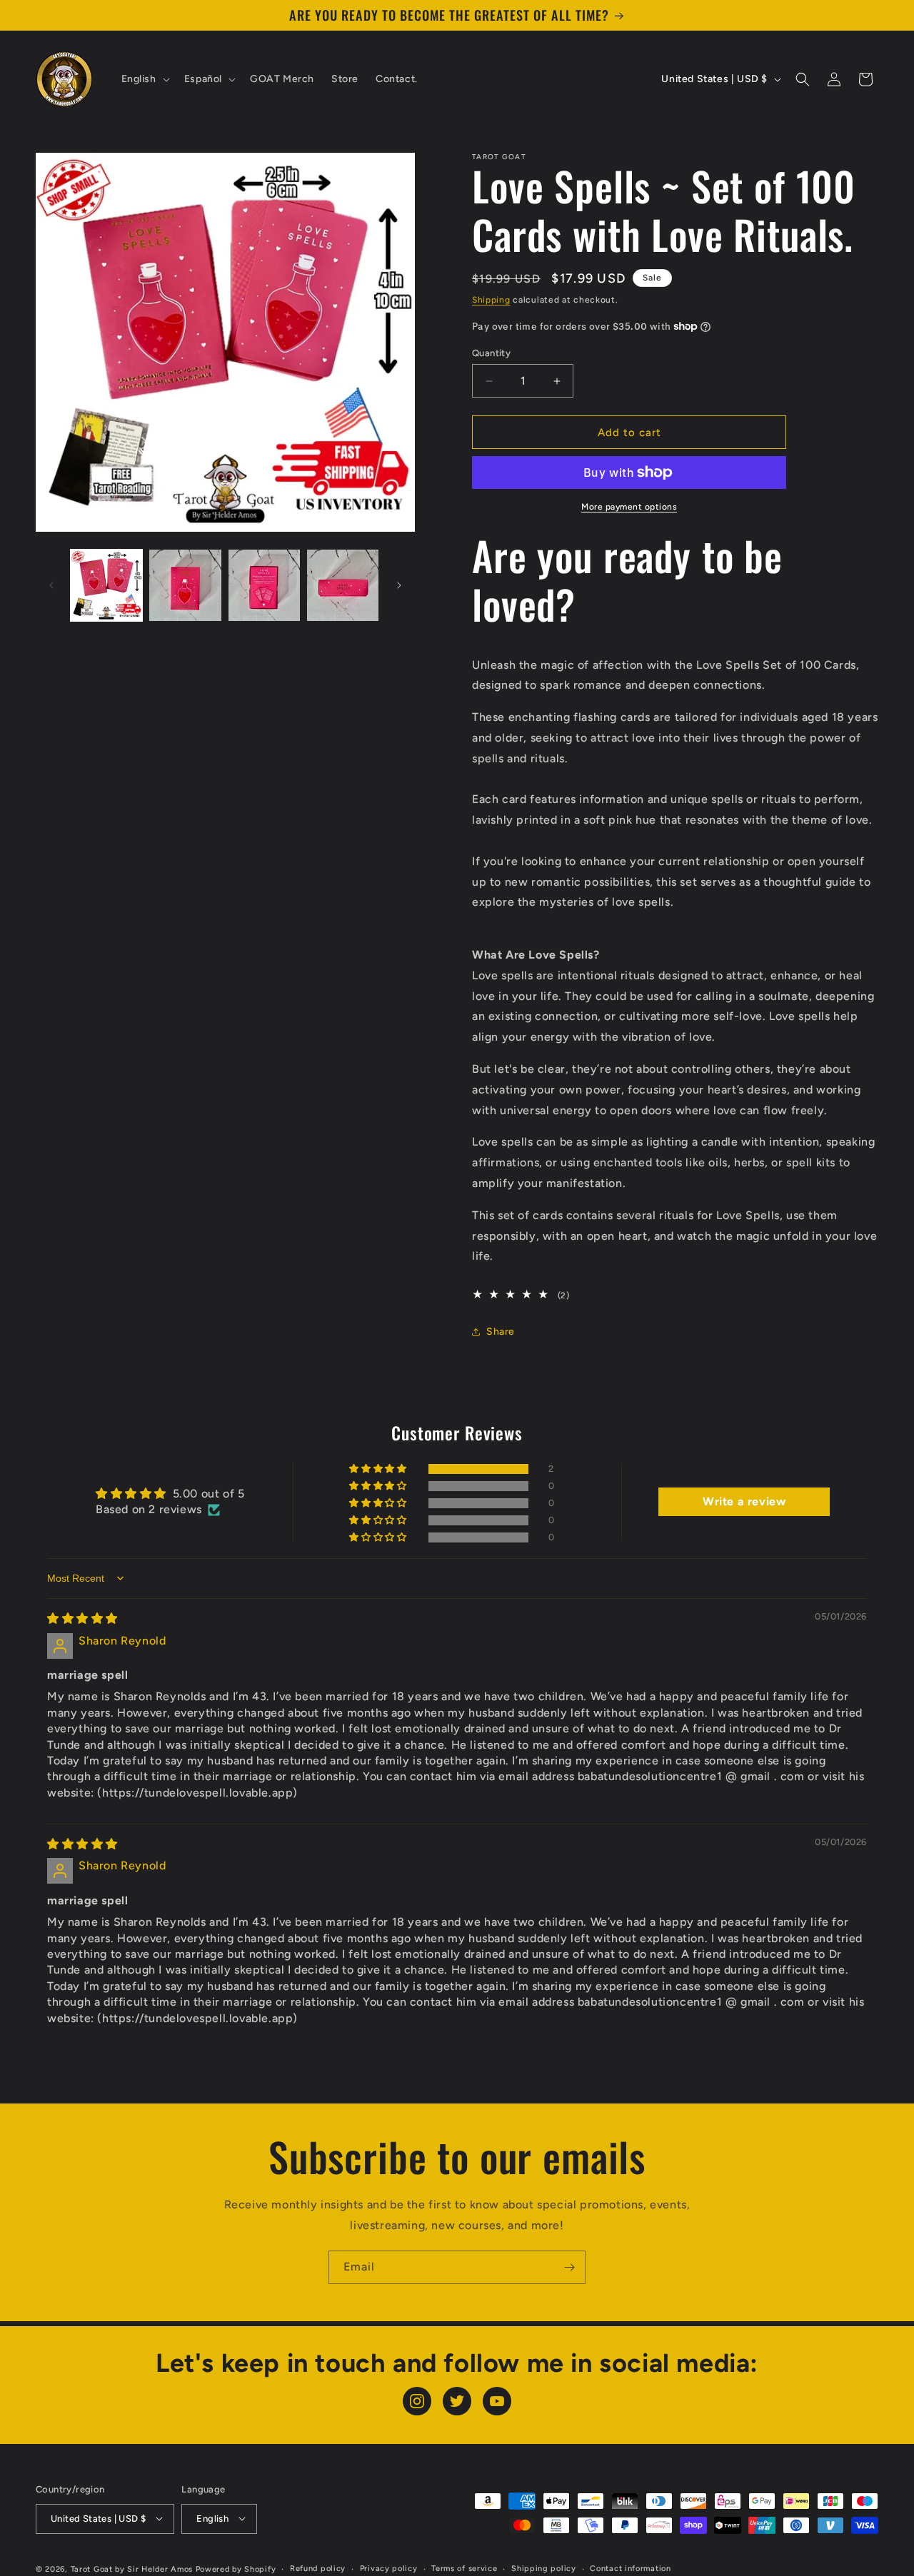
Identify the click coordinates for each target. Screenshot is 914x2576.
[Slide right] (399, 585)
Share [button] (501, 1332)
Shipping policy (544, 2568)
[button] (144, 79)
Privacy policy (389, 2568)
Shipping (491, 300)
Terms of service (464, 2568)
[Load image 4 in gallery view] (343, 585)
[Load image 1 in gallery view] (106, 585)
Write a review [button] (744, 1501)
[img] (82, 1618)
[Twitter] (457, 2401)
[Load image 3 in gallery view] (264, 585)
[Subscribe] (569, 2267)
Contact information (630, 2568)
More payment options (629, 507)
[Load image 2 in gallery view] (185, 585)
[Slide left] (51, 585)
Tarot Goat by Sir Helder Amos (132, 2569)
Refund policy (318, 2568)
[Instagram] (417, 2401)
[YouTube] (497, 2401)
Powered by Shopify (236, 2569)
